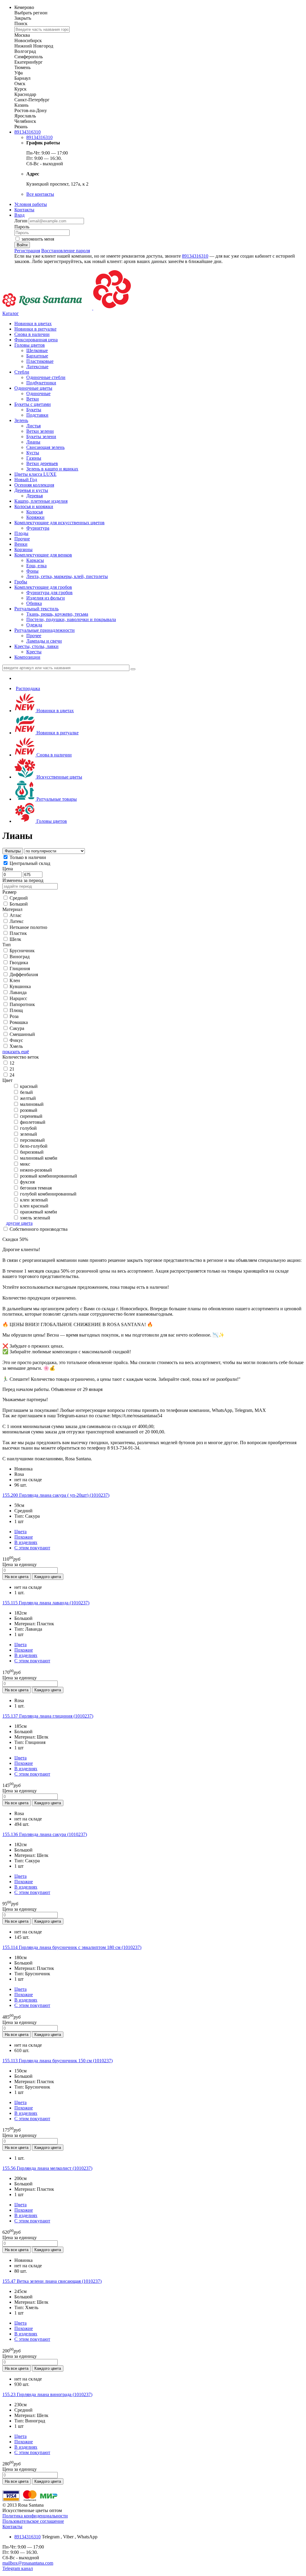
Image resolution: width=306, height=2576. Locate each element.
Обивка (34, 603)
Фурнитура (38, 528)
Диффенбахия (24, 974)
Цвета (20, 1532)
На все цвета (17, 1577)
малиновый (32, 1104)
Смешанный (22, 1034)
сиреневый (31, 1116)
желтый (28, 1098)
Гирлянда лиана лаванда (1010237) (46, 1603)
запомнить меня (38, 239)
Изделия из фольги (46, 598)
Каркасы (35, 560)
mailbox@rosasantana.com (28, 2563)
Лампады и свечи (44, 641)
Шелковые (37, 350)
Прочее (34, 636)
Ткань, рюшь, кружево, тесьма (57, 614)
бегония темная (35, 1188)
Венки (21, 544)
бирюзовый (31, 1152)
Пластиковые (40, 361)
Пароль (22, 227)
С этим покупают (32, 1548)
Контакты (24, 210)
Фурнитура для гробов (49, 593)
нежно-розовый (36, 1170)
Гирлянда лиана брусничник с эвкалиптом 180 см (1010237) (72, 1947)
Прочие (22, 539)
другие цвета (19, 1223)
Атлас (16, 915)
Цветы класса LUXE (35, 474)
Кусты (33, 453)
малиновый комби (38, 1158)
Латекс (17, 921)
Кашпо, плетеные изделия (41, 501)
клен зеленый (33, 1200)
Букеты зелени (41, 437)
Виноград (20, 957)
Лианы (33, 442)
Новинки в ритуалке (35, 329)
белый (26, 1092)
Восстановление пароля (66, 251)
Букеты (34, 410)
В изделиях (26, 1542)
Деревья (35, 496)
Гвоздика (19, 963)
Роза (14, 1016)
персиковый (32, 1140)
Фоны (32, 571)
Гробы (21, 582)
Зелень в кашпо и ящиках (52, 469)
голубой (28, 1128)
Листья (33, 426)
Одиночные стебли (46, 377)
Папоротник (22, 1004)
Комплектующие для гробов (43, 587)
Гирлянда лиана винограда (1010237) (47, 2394)
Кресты (34, 652)
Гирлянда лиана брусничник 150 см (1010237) (58, 2061)
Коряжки (35, 517)
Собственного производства (39, 1229)
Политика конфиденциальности (35, 2516)
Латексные (37, 367)
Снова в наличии (32, 334)
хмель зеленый (35, 1218)
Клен (15, 980)
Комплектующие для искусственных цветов (59, 523)
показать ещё (16, 1052)
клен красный (34, 1206)
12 (12, 1063)
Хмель (16, 1046)
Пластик (18, 933)
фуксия (27, 1182)
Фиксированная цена (36, 340)
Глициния (20, 969)
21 (12, 1069)
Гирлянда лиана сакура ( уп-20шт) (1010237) (56, 1495)
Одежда (34, 625)
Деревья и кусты (31, 490)
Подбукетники (41, 383)
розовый (29, 1110)
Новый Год (26, 480)
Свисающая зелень (45, 447)
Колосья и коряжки (34, 506)
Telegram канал (18, 2568)
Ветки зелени (40, 431)
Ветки (33, 399)
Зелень (21, 420)
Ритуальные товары (56, 799)
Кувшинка (20, 986)
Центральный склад (30, 863)
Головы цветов (30, 345)
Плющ (16, 1010)
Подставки (37, 415)
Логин (22, 221)
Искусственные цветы (59, 777)
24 (12, 1075)
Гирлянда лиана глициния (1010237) (48, 1716)
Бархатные (37, 356)
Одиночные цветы (33, 388)
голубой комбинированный (48, 1194)
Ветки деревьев (42, 463)
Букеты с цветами (33, 404)
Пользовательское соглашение (33, 2521)
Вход (19, 215)
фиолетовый (33, 1122)
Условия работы (31, 204)
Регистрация (27, 251)
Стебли (22, 372)
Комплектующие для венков (43, 555)
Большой (19, 904)
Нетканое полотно (28, 927)
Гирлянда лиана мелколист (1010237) (47, 2168)
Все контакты (40, 194)
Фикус (16, 1040)
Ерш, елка (36, 566)
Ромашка (19, 1022)
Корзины (23, 549)
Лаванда (18, 992)
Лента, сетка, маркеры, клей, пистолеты (67, 576)
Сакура (17, 1028)
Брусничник (22, 951)
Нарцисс (18, 998)
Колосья (35, 512)
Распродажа (28, 688)
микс (25, 1164)
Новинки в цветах (33, 324)
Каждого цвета (48, 1577)
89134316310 (27, 132)
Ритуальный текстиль (36, 609)
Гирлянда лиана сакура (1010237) (45, 1834)
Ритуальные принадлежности (45, 630)
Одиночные (38, 393)
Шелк (15, 939)
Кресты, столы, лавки (36, 646)
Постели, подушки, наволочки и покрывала (71, 619)
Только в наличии (28, 857)
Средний (19, 898)
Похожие (24, 1537)
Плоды (21, 533)
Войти (22, 245)
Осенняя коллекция (34, 485)
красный (29, 1086)
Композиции (27, 657)
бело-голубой (33, 1146)
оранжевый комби (39, 1212)
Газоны (34, 458)
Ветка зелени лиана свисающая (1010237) (52, 2281)
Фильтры (13, 851)
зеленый (29, 1134)
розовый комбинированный (49, 1176)
